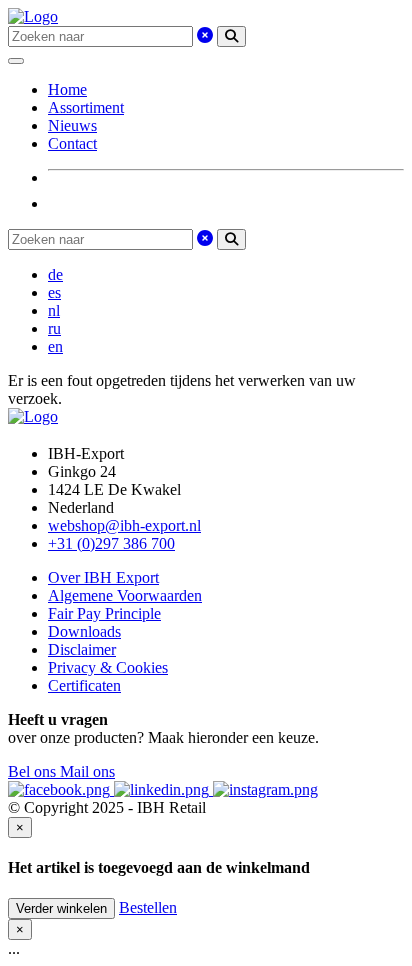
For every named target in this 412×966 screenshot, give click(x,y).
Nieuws (72, 125)
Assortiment (86, 107)
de (55, 274)
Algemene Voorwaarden (125, 595)
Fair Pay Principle (104, 613)
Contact (72, 143)
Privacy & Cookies (108, 667)
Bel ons (34, 771)
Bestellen (148, 907)
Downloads (84, 631)
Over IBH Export (103, 577)
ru (54, 328)
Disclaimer (82, 649)
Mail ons (87, 771)
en (55, 346)
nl (54, 310)
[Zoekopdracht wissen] (205, 35)
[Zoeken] (231, 36)
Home (67, 89)
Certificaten (84, 685)
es (54, 292)
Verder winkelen (61, 908)
